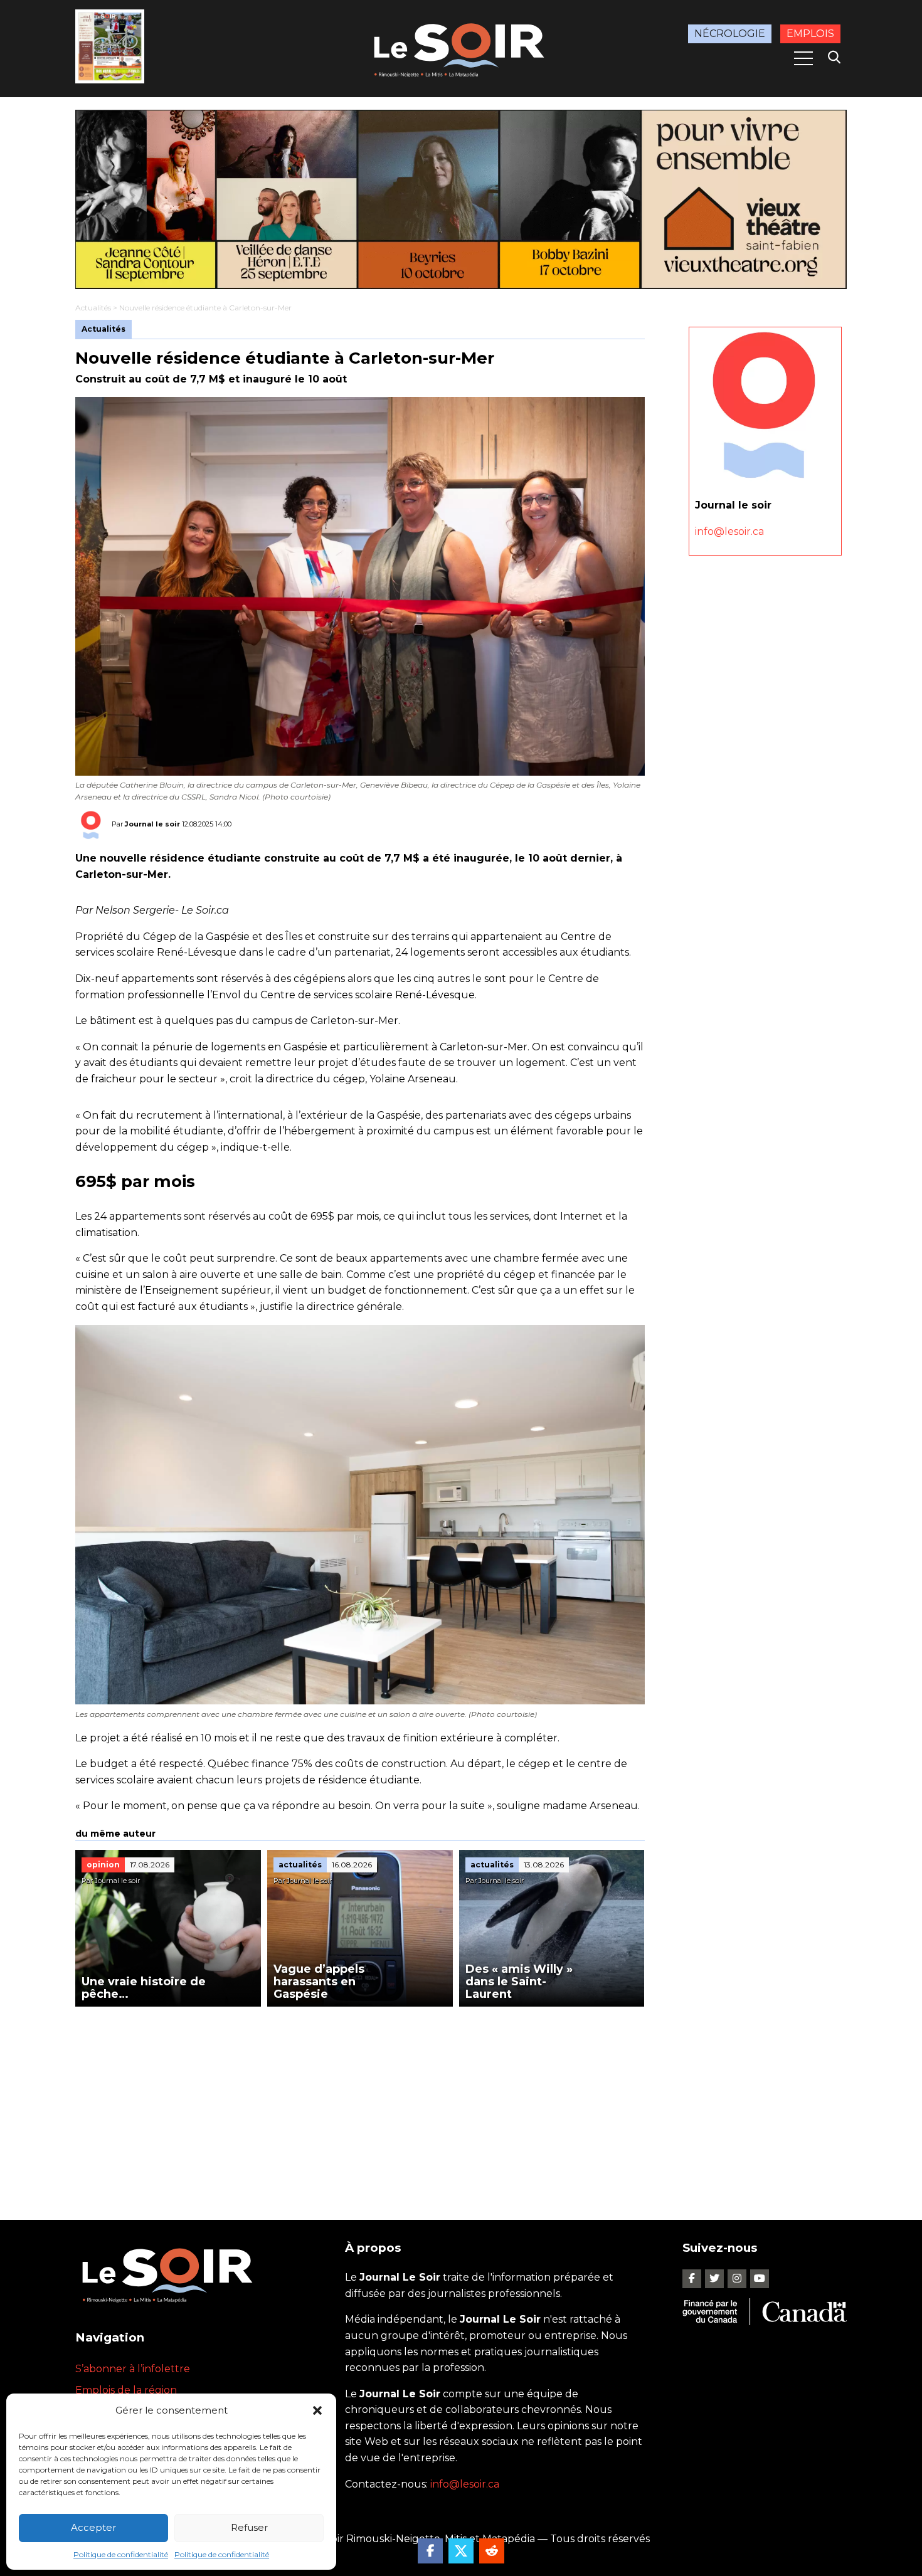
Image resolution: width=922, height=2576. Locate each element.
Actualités (93, 308)
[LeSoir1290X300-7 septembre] (461, 199)
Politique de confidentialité (121, 2554)
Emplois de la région (126, 2390)
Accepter (93, 2527)
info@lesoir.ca (729, 531)
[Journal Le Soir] (461, 48)
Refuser (249, 2527)
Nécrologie (730, 34)
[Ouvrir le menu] (803, 58)
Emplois (810, 34)
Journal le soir (152, 824)
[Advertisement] (360, 2101)
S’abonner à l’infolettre (133, 2369)
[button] (317, 2410)
